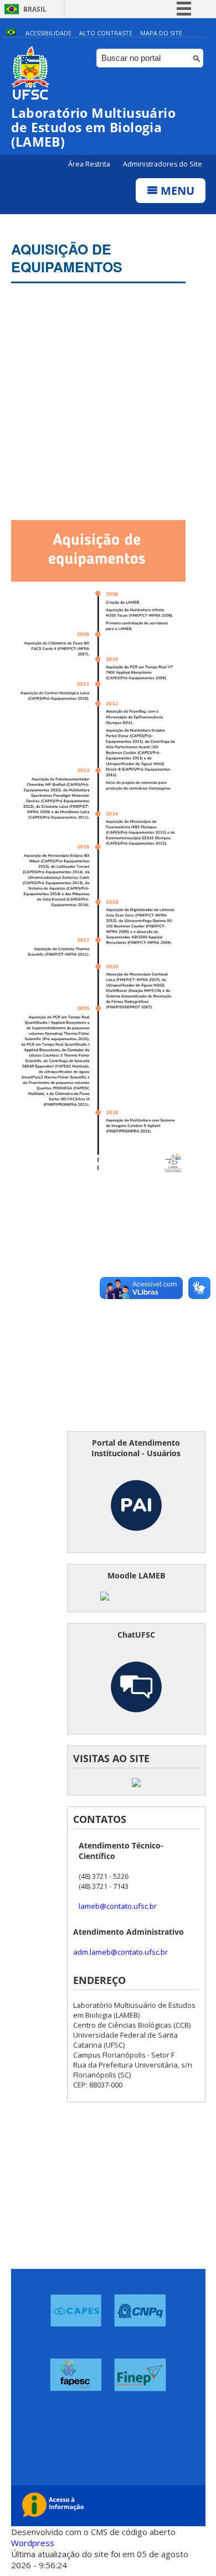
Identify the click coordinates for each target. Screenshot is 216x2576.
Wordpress (33, 2543)
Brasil (35, 9)
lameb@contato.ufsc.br (118, 1906)
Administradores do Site (163, 164)
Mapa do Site (161, 33)
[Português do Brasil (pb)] (11, 33)
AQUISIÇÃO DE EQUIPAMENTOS (67, 258)
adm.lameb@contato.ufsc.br (120, 1952)
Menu (176, 191)
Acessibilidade (48, 33)
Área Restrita (90, 164)
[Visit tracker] (136, 1784)
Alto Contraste (106, 33)
